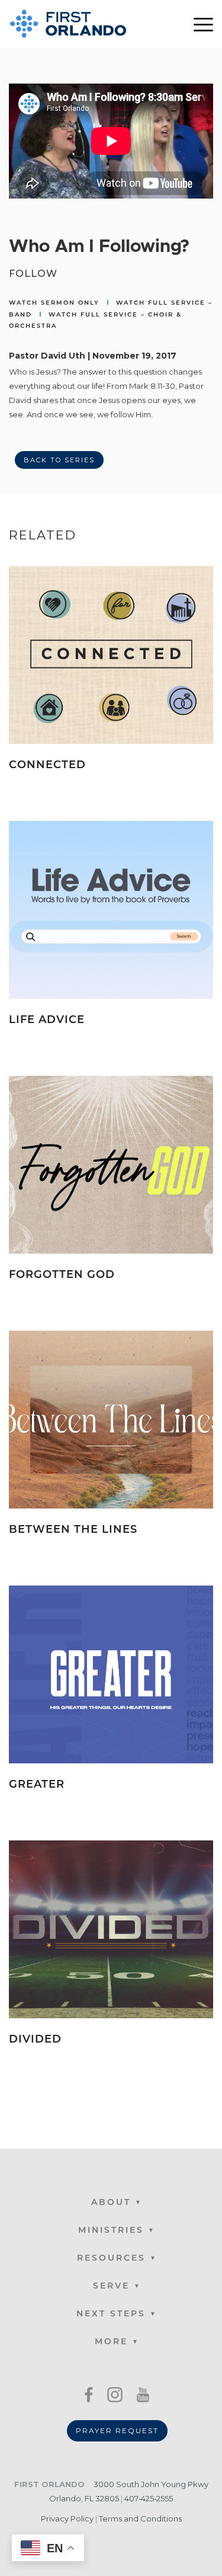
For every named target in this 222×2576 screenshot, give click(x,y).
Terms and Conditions (140, 2519)
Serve (111, 2286)
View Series (176, 784)
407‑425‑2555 (149, 2498)
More (111, 2342)
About (111, 2203)
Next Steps (111, 2314)
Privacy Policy (67, 2519)
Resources (111, 2259)
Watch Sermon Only (54, 303)
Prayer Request (117, 2430)
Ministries (111, 2231)
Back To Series (59, 460)
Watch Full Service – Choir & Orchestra (95, 321)
